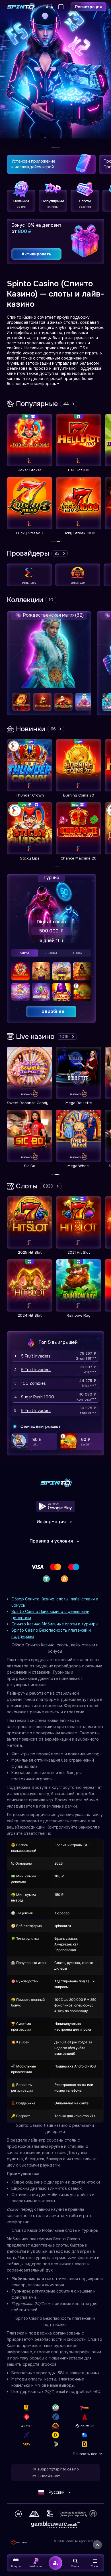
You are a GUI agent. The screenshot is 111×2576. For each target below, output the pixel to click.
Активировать (36, 254)
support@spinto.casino (58, 2469)
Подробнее (51, 1011)
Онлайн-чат (49, 2476)
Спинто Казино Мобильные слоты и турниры (55, 1624)
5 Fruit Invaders (36, 1356)
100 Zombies (33, 1383)
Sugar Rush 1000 (38, 1397)
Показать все (85, 2454)
